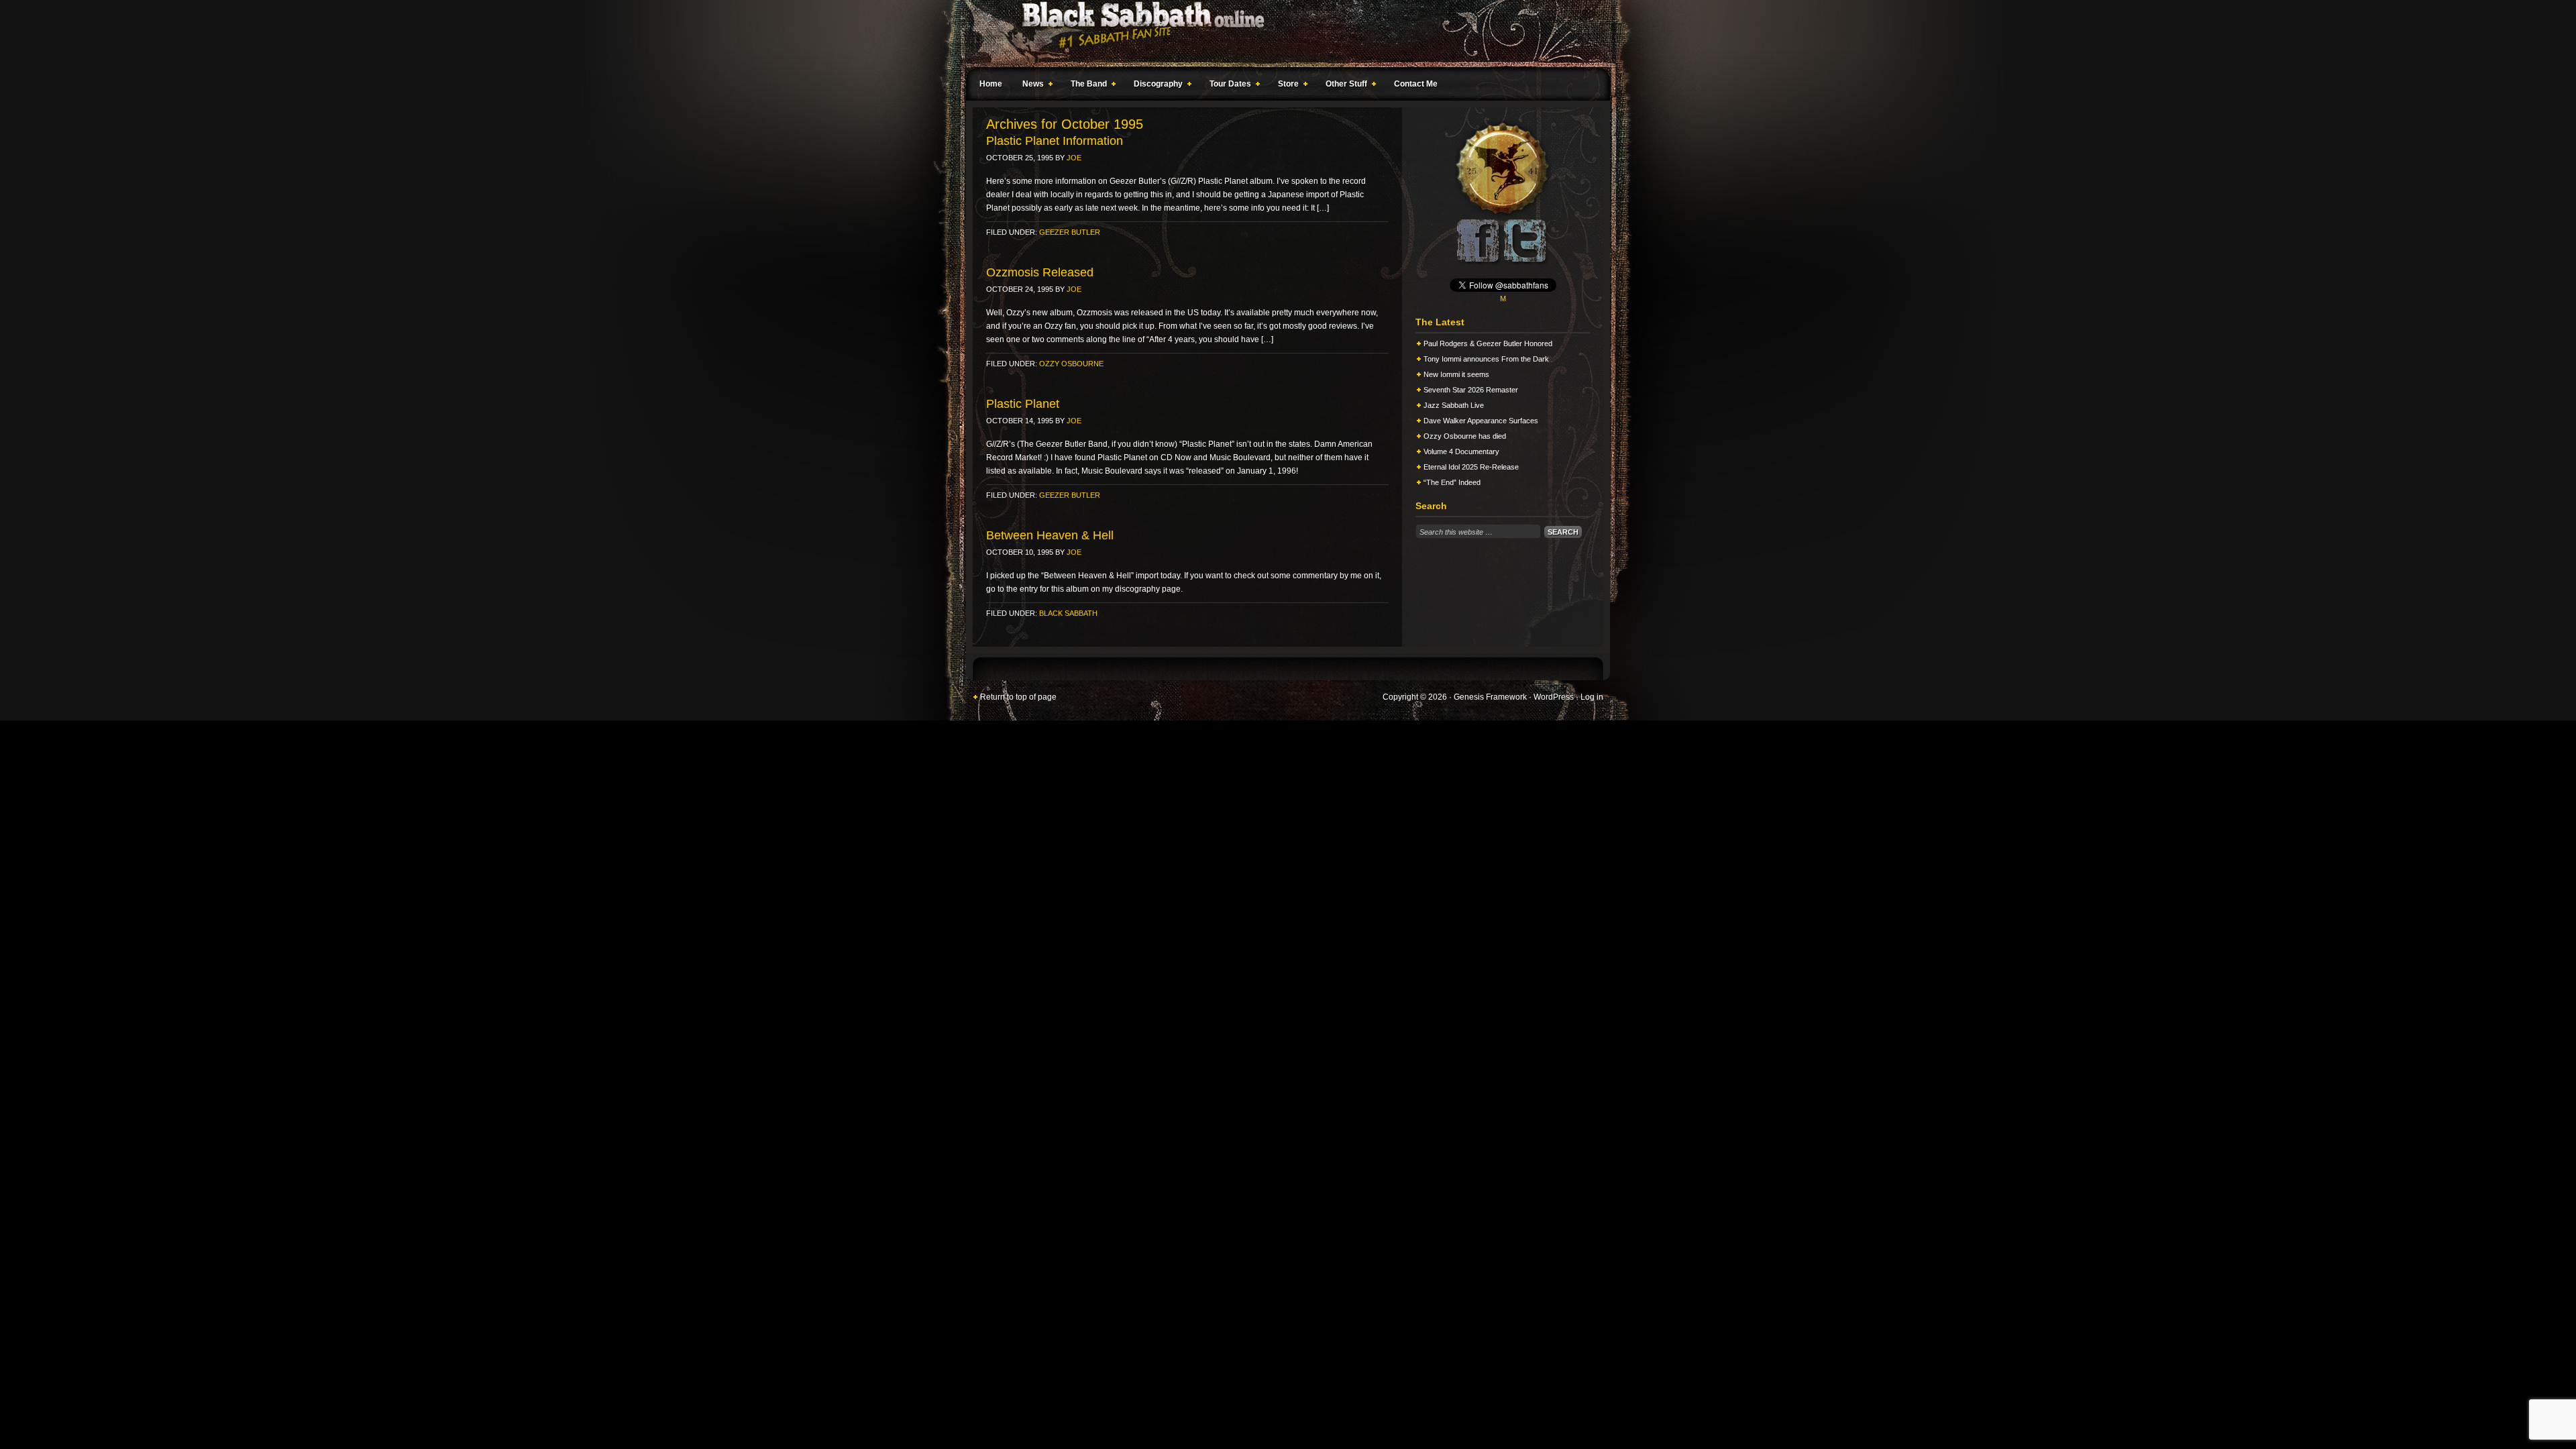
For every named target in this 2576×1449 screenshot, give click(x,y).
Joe (1074, 158)
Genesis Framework (1490, 697)
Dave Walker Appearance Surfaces (1481, 421)
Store (1285, 86)
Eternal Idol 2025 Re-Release (1471, 467)
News (1030, 86)
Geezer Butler (1070, 232)
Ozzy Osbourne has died (1465, 436)
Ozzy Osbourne (1071, 364)
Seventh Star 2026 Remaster (1471, 390)
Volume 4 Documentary (1461, 451)
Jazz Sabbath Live (1454, 405)
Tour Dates (1227, 86)
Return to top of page (1018, 697)
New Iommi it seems (1456, 374)
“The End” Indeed (1452, 482)
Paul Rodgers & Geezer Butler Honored (1488, 343)
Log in (1592, 697)
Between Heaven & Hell (1050, 535)
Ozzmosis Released (1040, 272)
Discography (1155, 86)
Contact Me (1416, 84)
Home (991, 84)
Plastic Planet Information (1055, 141)
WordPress (1554, 697)
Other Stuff (1343, 86)
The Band (1085, 86)
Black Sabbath (1068, 613)
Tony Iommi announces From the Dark (1486, 359)
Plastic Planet (1023, 404)
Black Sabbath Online (1281, 34)
